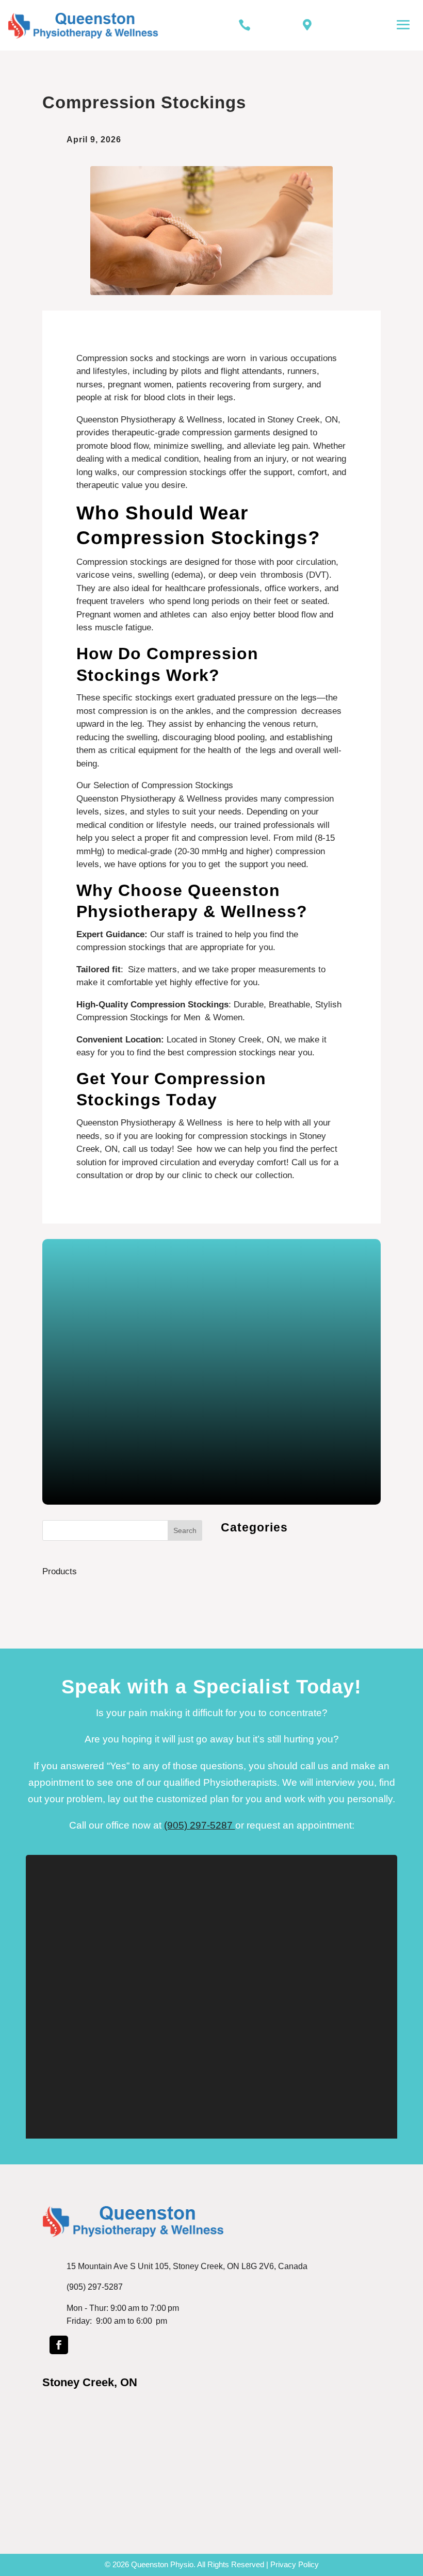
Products (60, 1571)
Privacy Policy (295, 2564)
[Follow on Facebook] (59, 2345)
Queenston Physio (162, 2564)
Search (185, 1530)
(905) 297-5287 (200, 1825)
